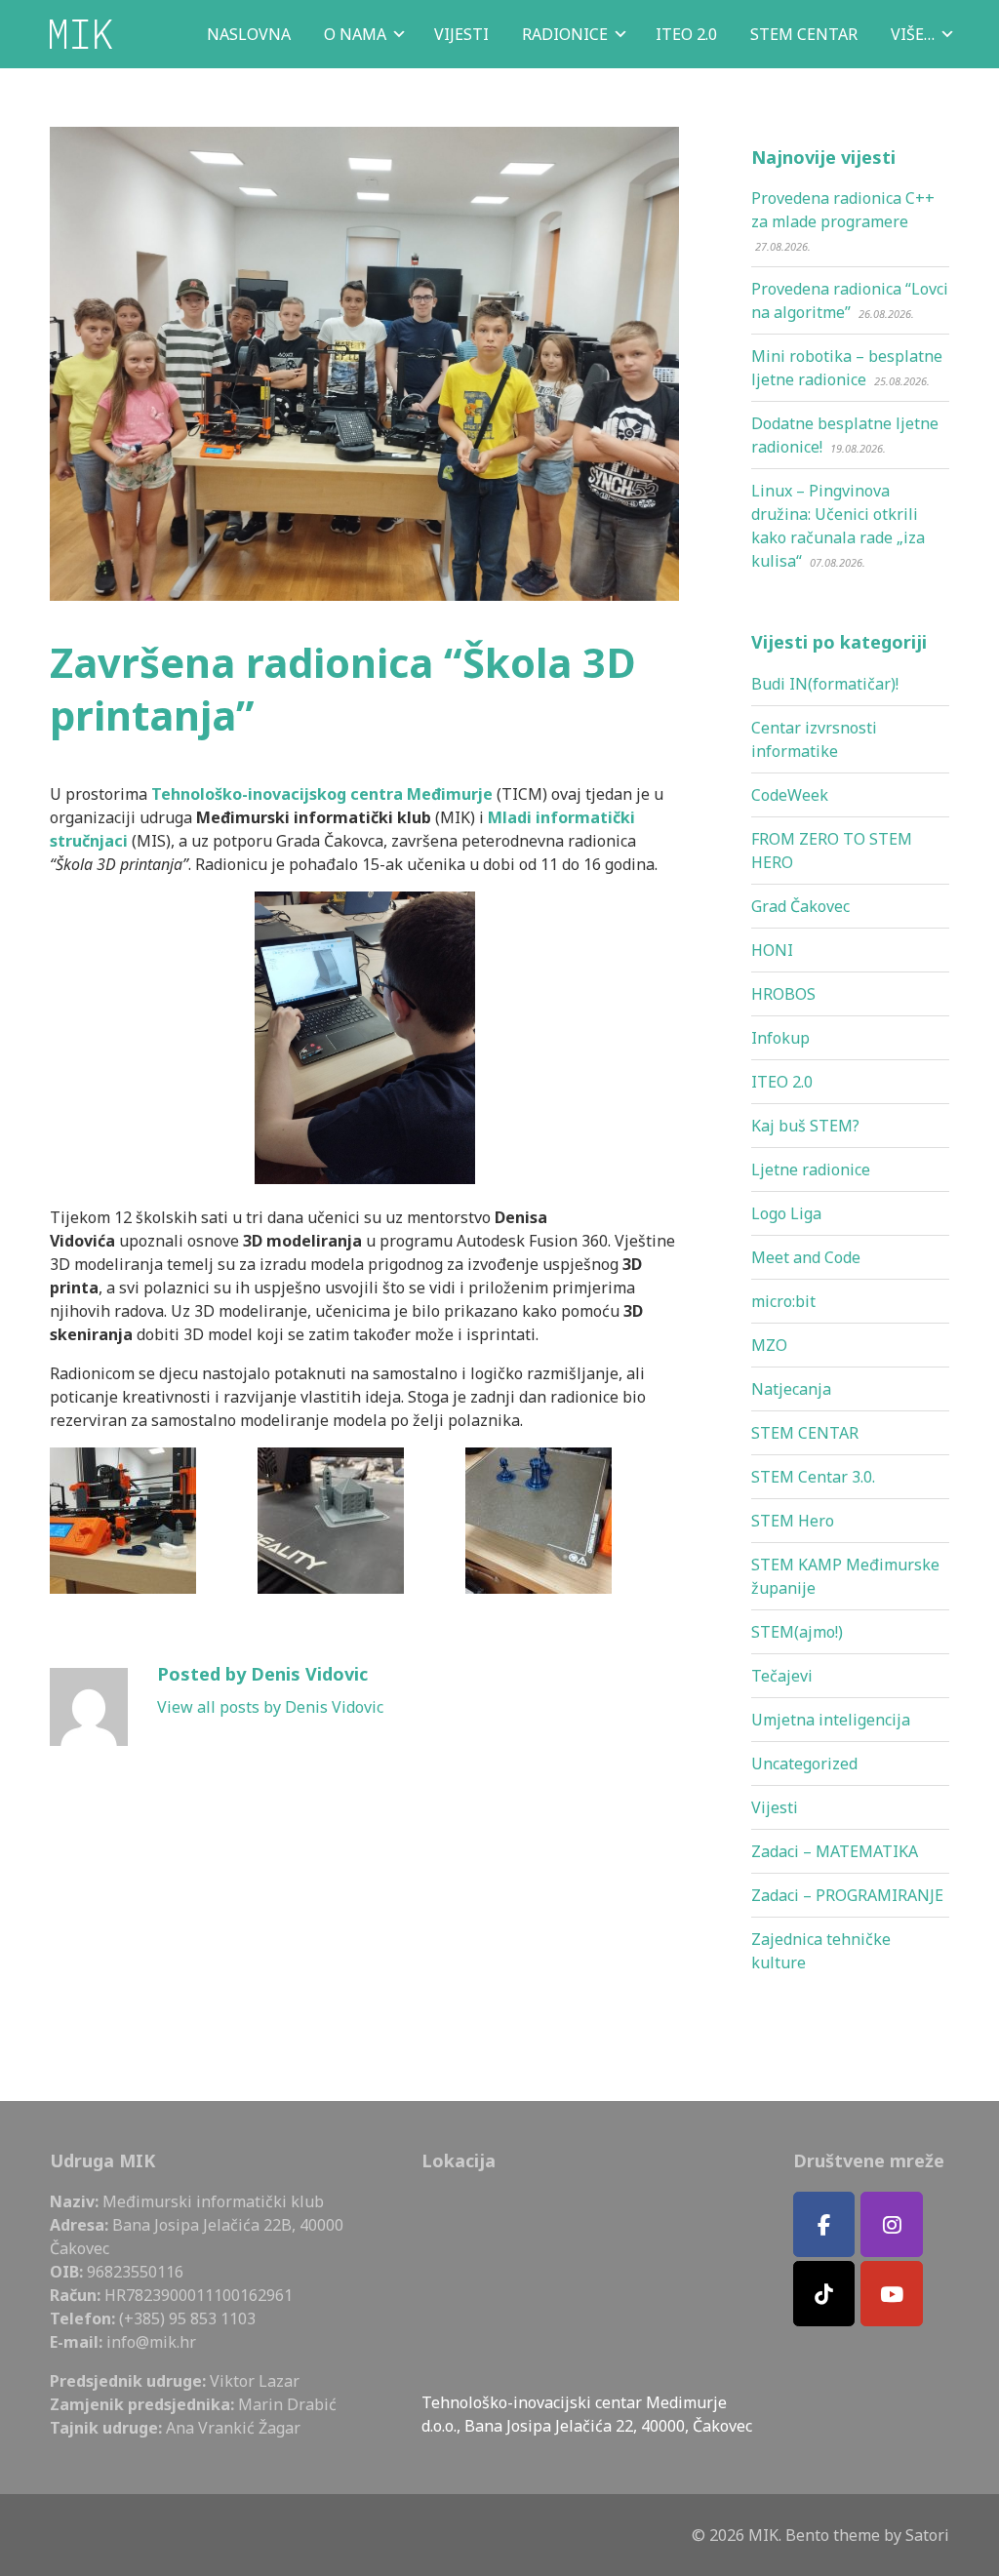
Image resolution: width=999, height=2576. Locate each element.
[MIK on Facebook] (824, 2224)
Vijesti (775, 1807)
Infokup (780, 1038)
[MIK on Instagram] (892, 2224)
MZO (769, 1345)
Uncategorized (804, 1764)
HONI (772, 950)
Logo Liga (786, 1213)
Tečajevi (782, 1676)
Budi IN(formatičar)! (825, 684)
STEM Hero (793, 1521)
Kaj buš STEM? (805, 1126)
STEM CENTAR (805, 1433)
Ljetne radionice (811, 1169)
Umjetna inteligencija (831, 1720)
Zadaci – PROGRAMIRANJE (847, 1895)
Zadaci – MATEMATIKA (835, 1851)
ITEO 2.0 (782, 1082)
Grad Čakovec (800, 906)
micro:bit (783, 1301)
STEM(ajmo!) (797, 1632)
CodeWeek (790, 795)
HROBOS (783, 994)
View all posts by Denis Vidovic (270, 1707)
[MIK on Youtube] (892, 2294)
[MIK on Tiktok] (824, 2294)
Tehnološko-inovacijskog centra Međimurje (322, 794)
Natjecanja (791, 1389)
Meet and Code (806, 1257)
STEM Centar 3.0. (813, 1477)
